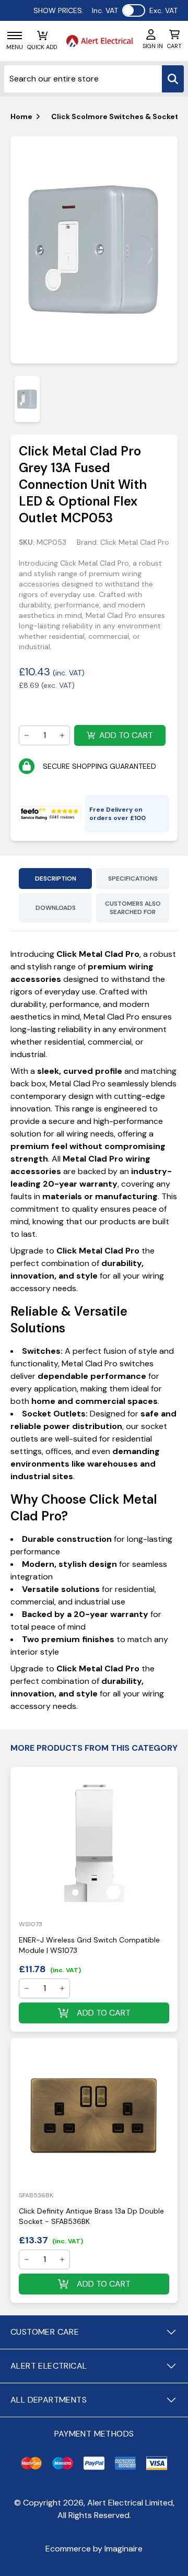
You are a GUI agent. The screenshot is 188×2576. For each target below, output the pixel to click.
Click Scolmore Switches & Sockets (117, 116)
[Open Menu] (15, 36)
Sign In (153, 46)
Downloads (56, 908)
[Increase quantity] (62, 735)
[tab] (27, 399)
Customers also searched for (133, 908)
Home (21, 116)
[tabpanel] (94, 250)
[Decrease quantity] (27, 735)
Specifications (133, 879)
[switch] (134, 10)
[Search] (173, 79)
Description (56, 879)
